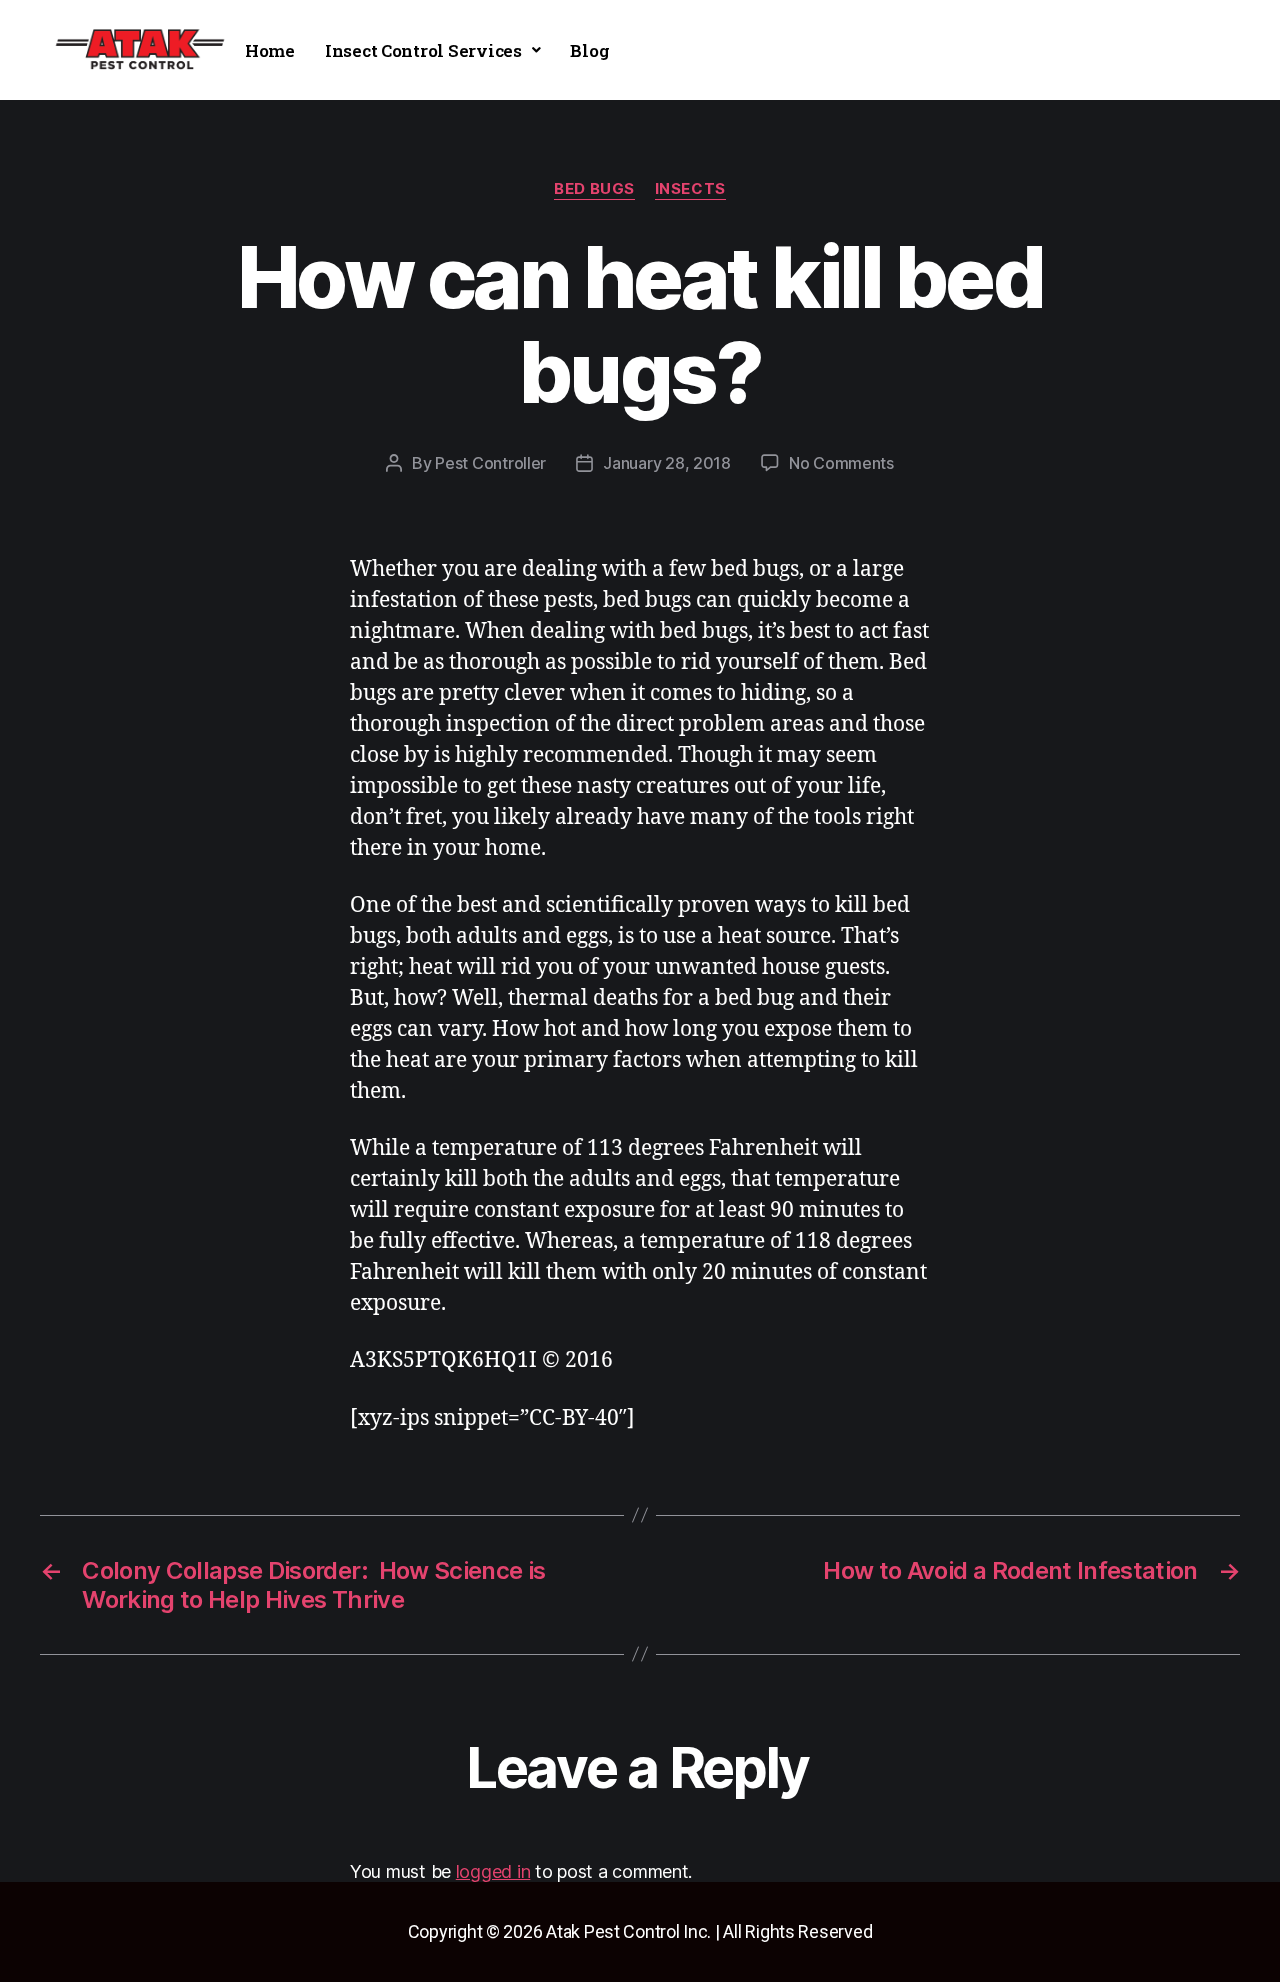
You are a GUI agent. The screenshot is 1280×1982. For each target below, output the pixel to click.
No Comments (841, 463)
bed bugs (594, 189)
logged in (493, 1871)
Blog (589, 50)
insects (690, 189)
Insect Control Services (423, 50)
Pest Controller (490, 463)
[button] (433, 50)
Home (270, 50)
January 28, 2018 (667, 463)
